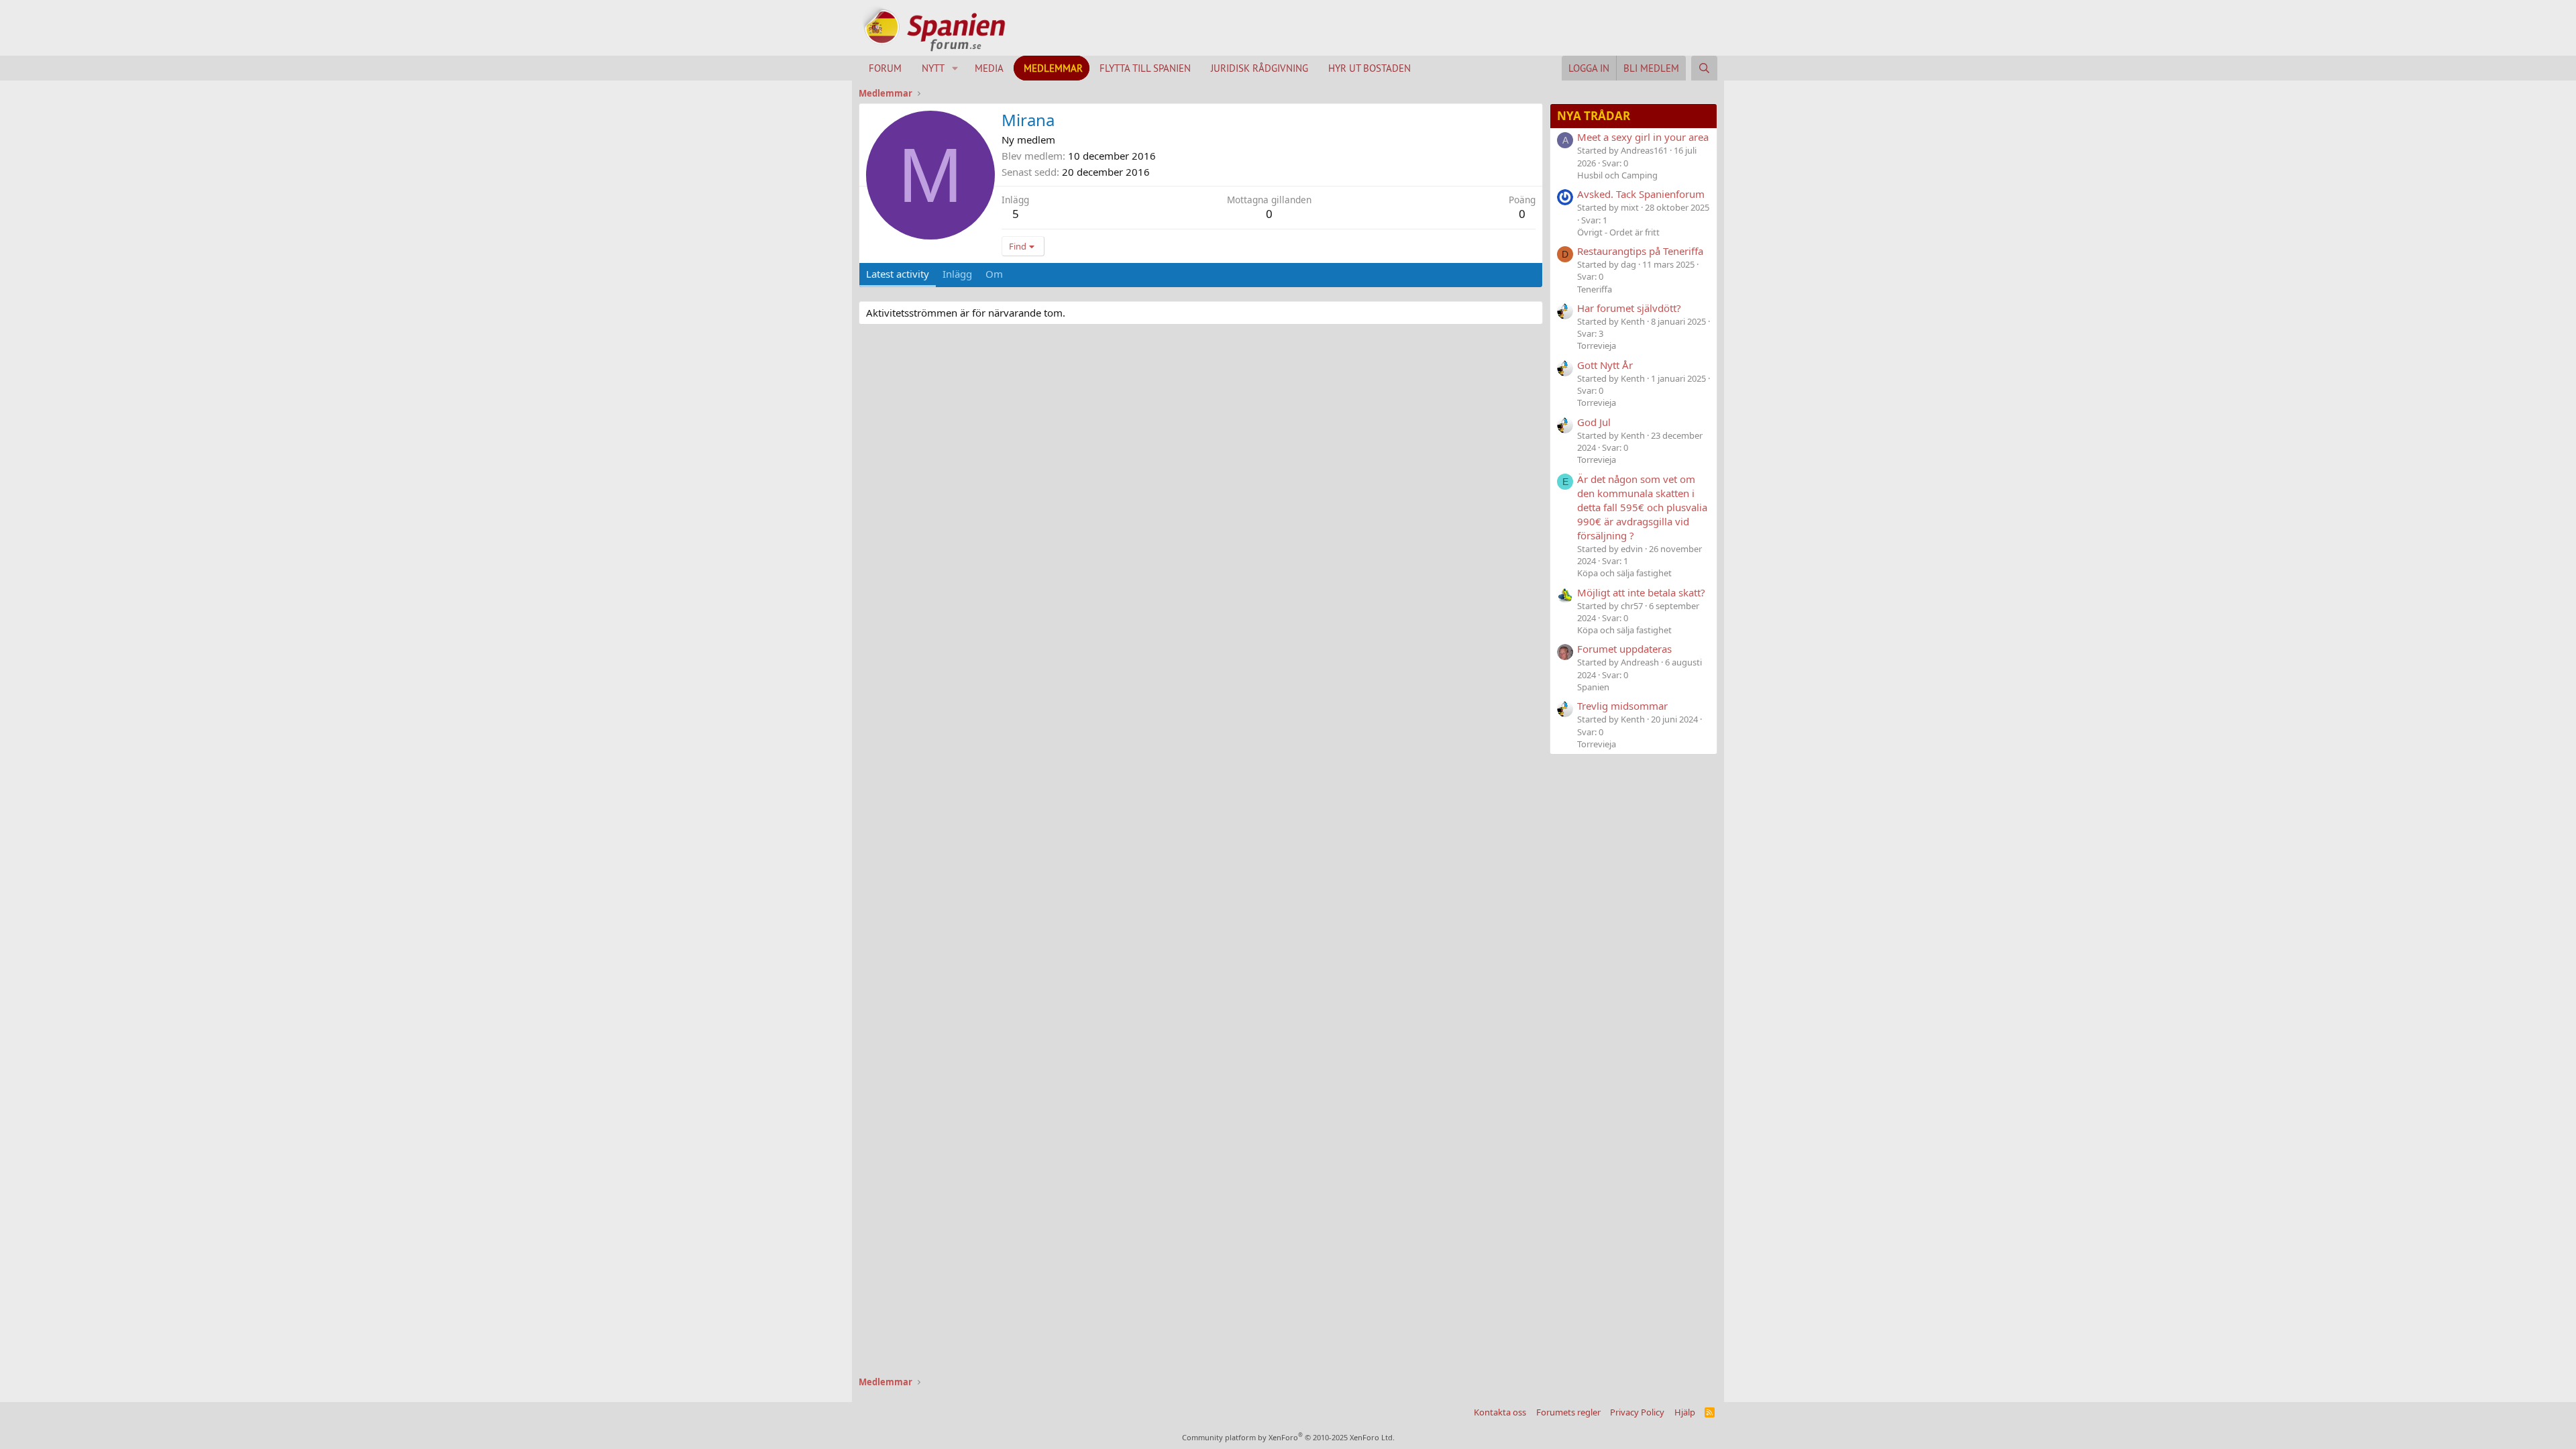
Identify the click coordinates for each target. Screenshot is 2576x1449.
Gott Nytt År (1605, 365)
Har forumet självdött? (1629, 308)
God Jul (1594, 422)
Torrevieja (1597, 345)
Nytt (933, 68)
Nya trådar (1594, 116)
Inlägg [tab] (957, 274)
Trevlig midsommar (1622, 706)
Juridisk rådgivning (1259, 68)
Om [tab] (994, 274)
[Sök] (1704, 68)
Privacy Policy (1637, 1412)
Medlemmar (1053, 68)
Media (989, 68)
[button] (955, 68)
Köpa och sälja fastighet (1624, 573)
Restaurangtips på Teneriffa (1640, 251)
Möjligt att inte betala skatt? (1641, 592)
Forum (885, 68)
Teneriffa (1595, 289)
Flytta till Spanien (1145, 68)
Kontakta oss (1500, 1412)
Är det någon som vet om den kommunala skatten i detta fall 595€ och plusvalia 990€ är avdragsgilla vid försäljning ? (1642, 507)
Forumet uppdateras (1624, 649)
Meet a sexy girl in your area (1643, 137)
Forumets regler (1568, 1412)
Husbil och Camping (1617, 175)
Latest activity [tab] (898, 274)
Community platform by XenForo (1288, 1437)
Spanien (1593, 687)
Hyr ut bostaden (1370, 68)
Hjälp (1685, 1412)
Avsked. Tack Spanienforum (1641, 194)
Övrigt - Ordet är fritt (1618, 232)
